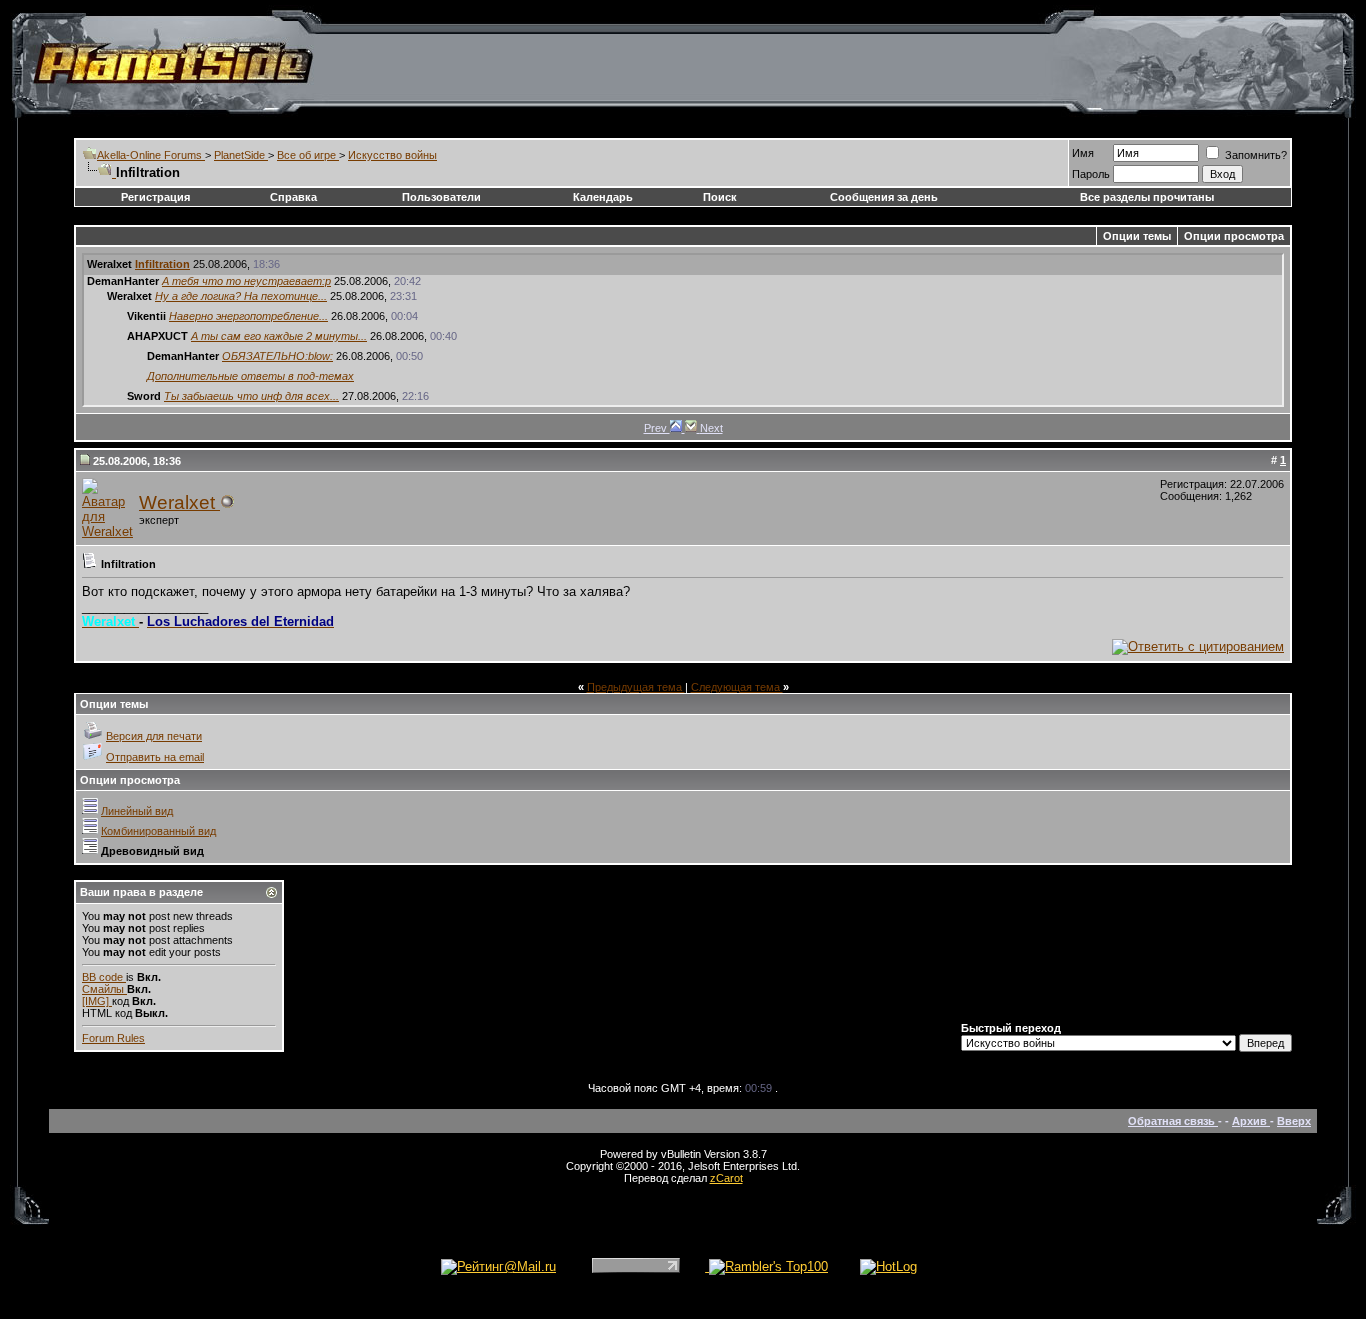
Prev (657, 428)
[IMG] (97, 1001)
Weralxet (179, 502)
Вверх (1294, 1121)
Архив (1251, 1121)
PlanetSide (241, 155)
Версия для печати (154, 736)
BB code (104, 977)
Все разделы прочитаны (1147, 197)
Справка (293, 197)
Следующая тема (737, 687)
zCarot (726, 1178)
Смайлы (104, 989)
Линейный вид (137, 811)
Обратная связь (1173, 1121)
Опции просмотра (1234, 236)
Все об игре (308, 155)
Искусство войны (392, 155)
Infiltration (162, 264)
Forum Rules (113, 1038)
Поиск (720, 197)
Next (711, 428)
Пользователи (441, 197)
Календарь (603, 197)
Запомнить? (1254, 155)
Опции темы (1137, 236)
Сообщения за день (884, 197)
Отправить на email (155, 757)
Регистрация (155, 197)
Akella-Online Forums (151, 155)
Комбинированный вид (158, 831)
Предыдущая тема (636, 687)
